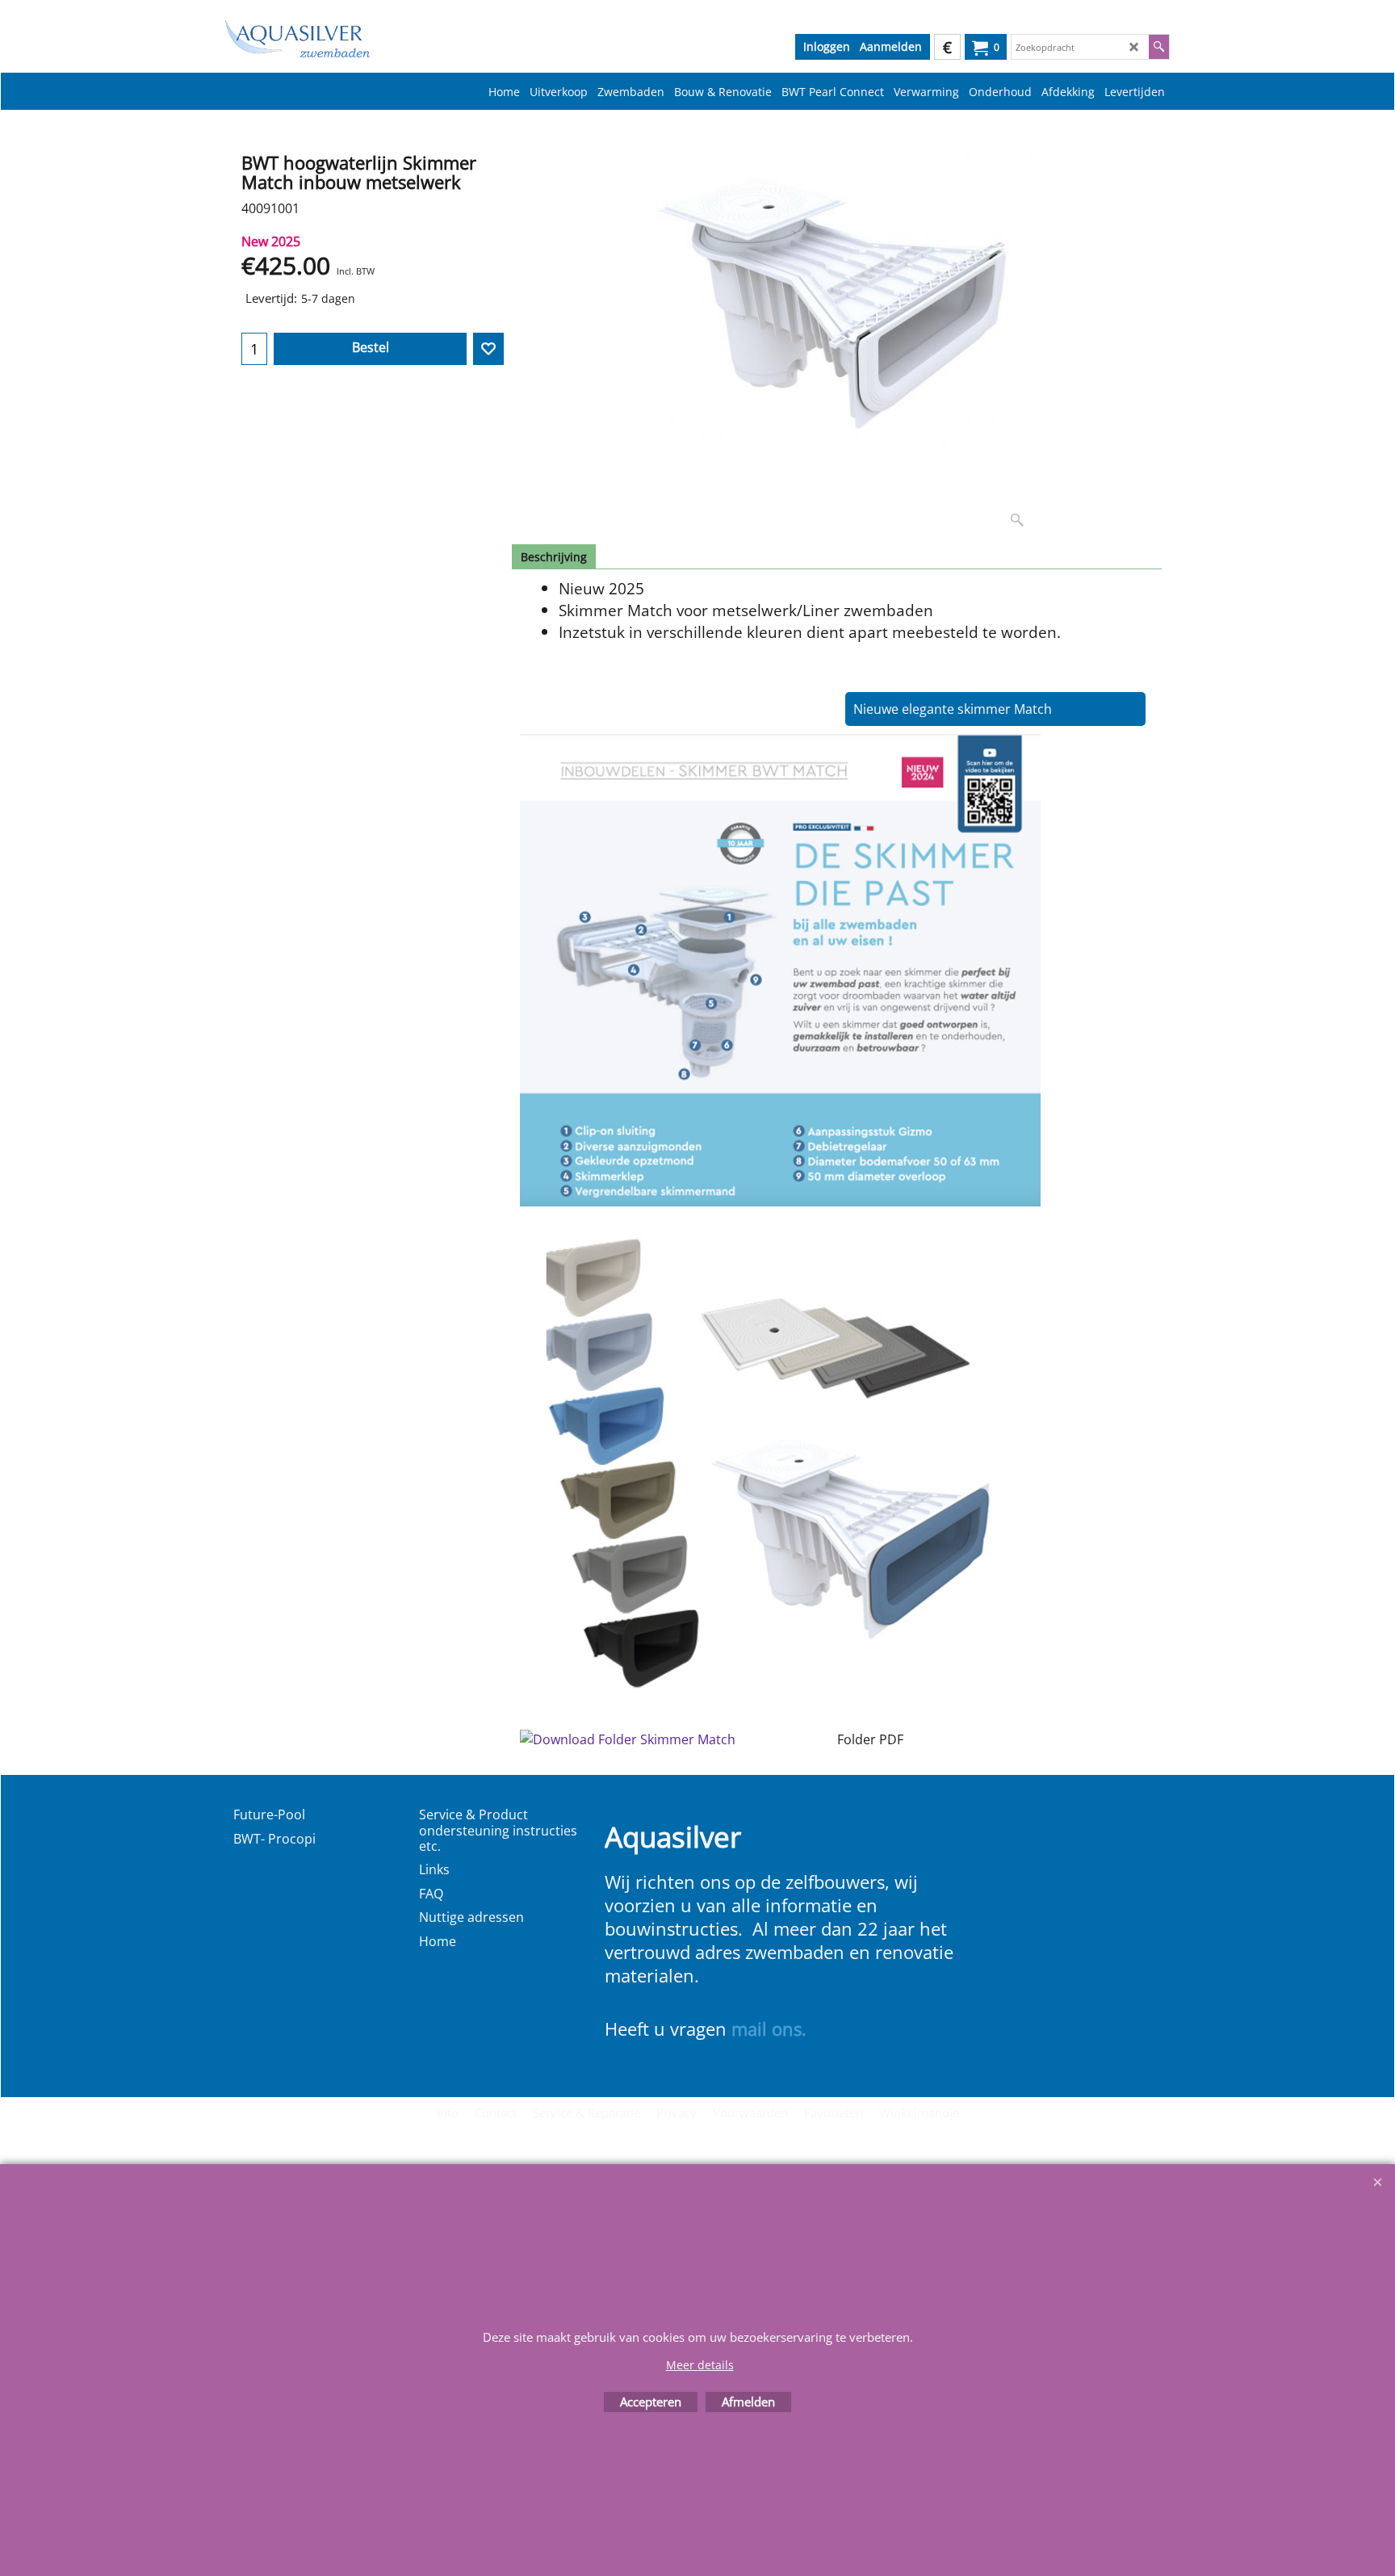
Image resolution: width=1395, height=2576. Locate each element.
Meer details (700, 2365)
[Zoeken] (1159, 47)
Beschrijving (554, 557)
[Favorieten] (488, 349)
